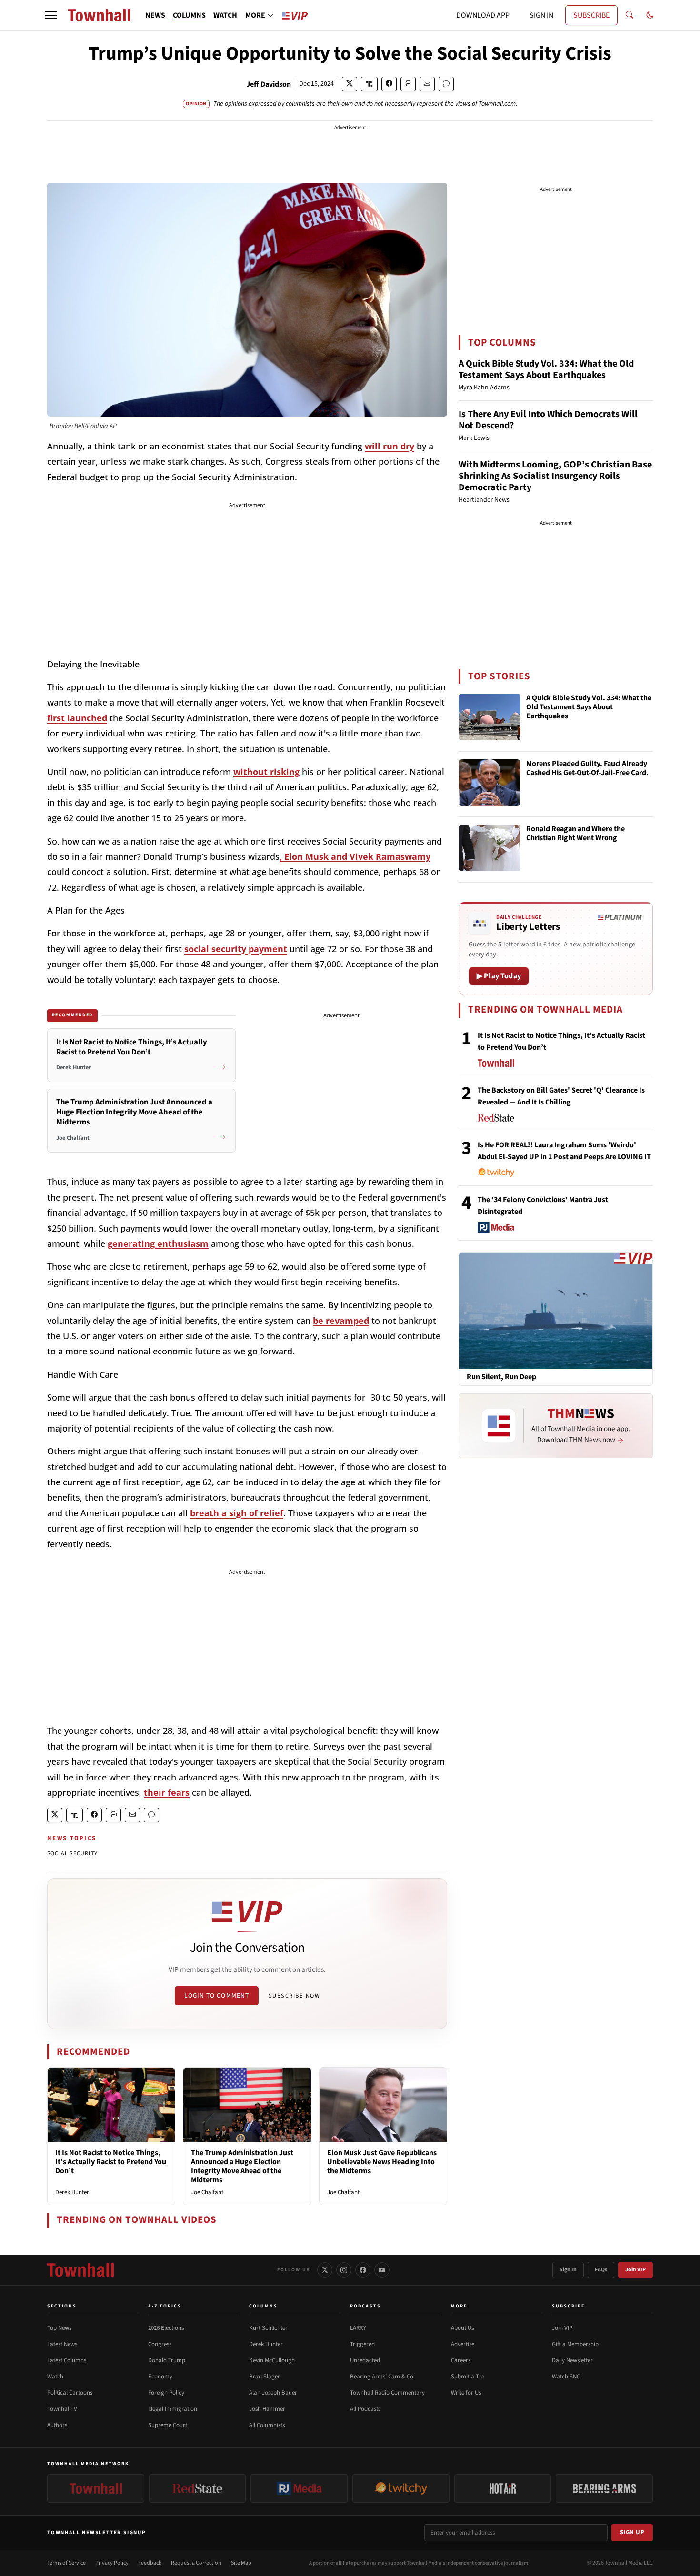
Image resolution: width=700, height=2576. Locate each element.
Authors (57, 2425)
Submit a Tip (467, 2377)
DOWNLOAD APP (483, 15)
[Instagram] (344, 2270)
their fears (167, 1792)
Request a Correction (196, 2563)
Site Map (241, 2563)
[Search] (630, 15)
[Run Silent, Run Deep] (556, 1310)
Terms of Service (66, 2563)
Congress (160, 2344)
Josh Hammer (267, 2409)
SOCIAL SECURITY (72, 1854)
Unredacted (365, 2360)
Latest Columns (67, 2360)
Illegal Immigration (173, 2409)
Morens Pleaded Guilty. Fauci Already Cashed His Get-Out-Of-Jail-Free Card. (587, 769)
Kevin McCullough (272, 2360)
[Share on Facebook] (389, 84)
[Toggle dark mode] (650, 15)
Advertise (463, 2344)
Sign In (568, 2270)
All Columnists (267, 2425)
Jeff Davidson (269, 84)
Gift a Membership (575, 2344)
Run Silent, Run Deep (501, 1377)
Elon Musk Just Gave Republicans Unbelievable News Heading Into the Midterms (382, 2162)
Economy (160, 2377)
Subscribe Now (294, 1996)
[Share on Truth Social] (369, 84)
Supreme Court (168, 2425)
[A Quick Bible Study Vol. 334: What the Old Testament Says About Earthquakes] (490, 717)
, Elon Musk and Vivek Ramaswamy (355, 856)
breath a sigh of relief (237, 1513)
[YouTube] (382, 2270)
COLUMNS (189, 15)
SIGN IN (541, 15)
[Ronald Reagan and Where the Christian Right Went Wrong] (490, 848)
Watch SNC (566, 2377)
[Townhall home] (80, 2270)
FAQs (601, 2270)
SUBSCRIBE (591, 15)
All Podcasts (365, 2409)
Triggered (362, 2344)
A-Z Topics (165, 2306)
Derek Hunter (72, 2192)
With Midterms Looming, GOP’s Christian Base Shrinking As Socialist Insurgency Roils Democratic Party (555, 476)
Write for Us (466, 2393)
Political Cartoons (70, 2393)
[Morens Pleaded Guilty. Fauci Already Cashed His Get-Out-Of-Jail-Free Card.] (490, 783)
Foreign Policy (166, 2393)
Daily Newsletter (572, 2360)
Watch (55, 2377)
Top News (59, 2328)
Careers (461, 2360)
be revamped (341, 1321)
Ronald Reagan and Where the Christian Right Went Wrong (575, 834)
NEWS (155, 15)
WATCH (225, 15)
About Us (462, 2328)
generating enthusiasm (158, 1243)
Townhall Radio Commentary (387, 2393)
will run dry (390, 446)
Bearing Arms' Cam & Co (382, 2377)
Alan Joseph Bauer (273, 2393)
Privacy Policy (112, 2563)
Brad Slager (265, 2377)
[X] (325, 2270)
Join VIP (635, 2270)
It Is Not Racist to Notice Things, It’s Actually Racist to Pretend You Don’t (111, 2162)
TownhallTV (62, 2409)
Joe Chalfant (207, 2192)
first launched (77, 718)
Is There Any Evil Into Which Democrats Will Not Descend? (548, 420)
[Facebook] (363, 2270)
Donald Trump (167, 2360)
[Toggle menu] (51, 15)
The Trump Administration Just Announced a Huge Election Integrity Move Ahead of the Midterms (242, 2167)
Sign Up (632, 2532)
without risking (266, 772)
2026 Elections (166, 2328)
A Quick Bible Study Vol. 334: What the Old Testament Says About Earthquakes (546, 369)
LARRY (358, 2328)
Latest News (62, 2344)
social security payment (236, 949)
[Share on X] (350, 84)
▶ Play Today (499, 976)
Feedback (150, 2563)
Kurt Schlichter (268, 2328)
